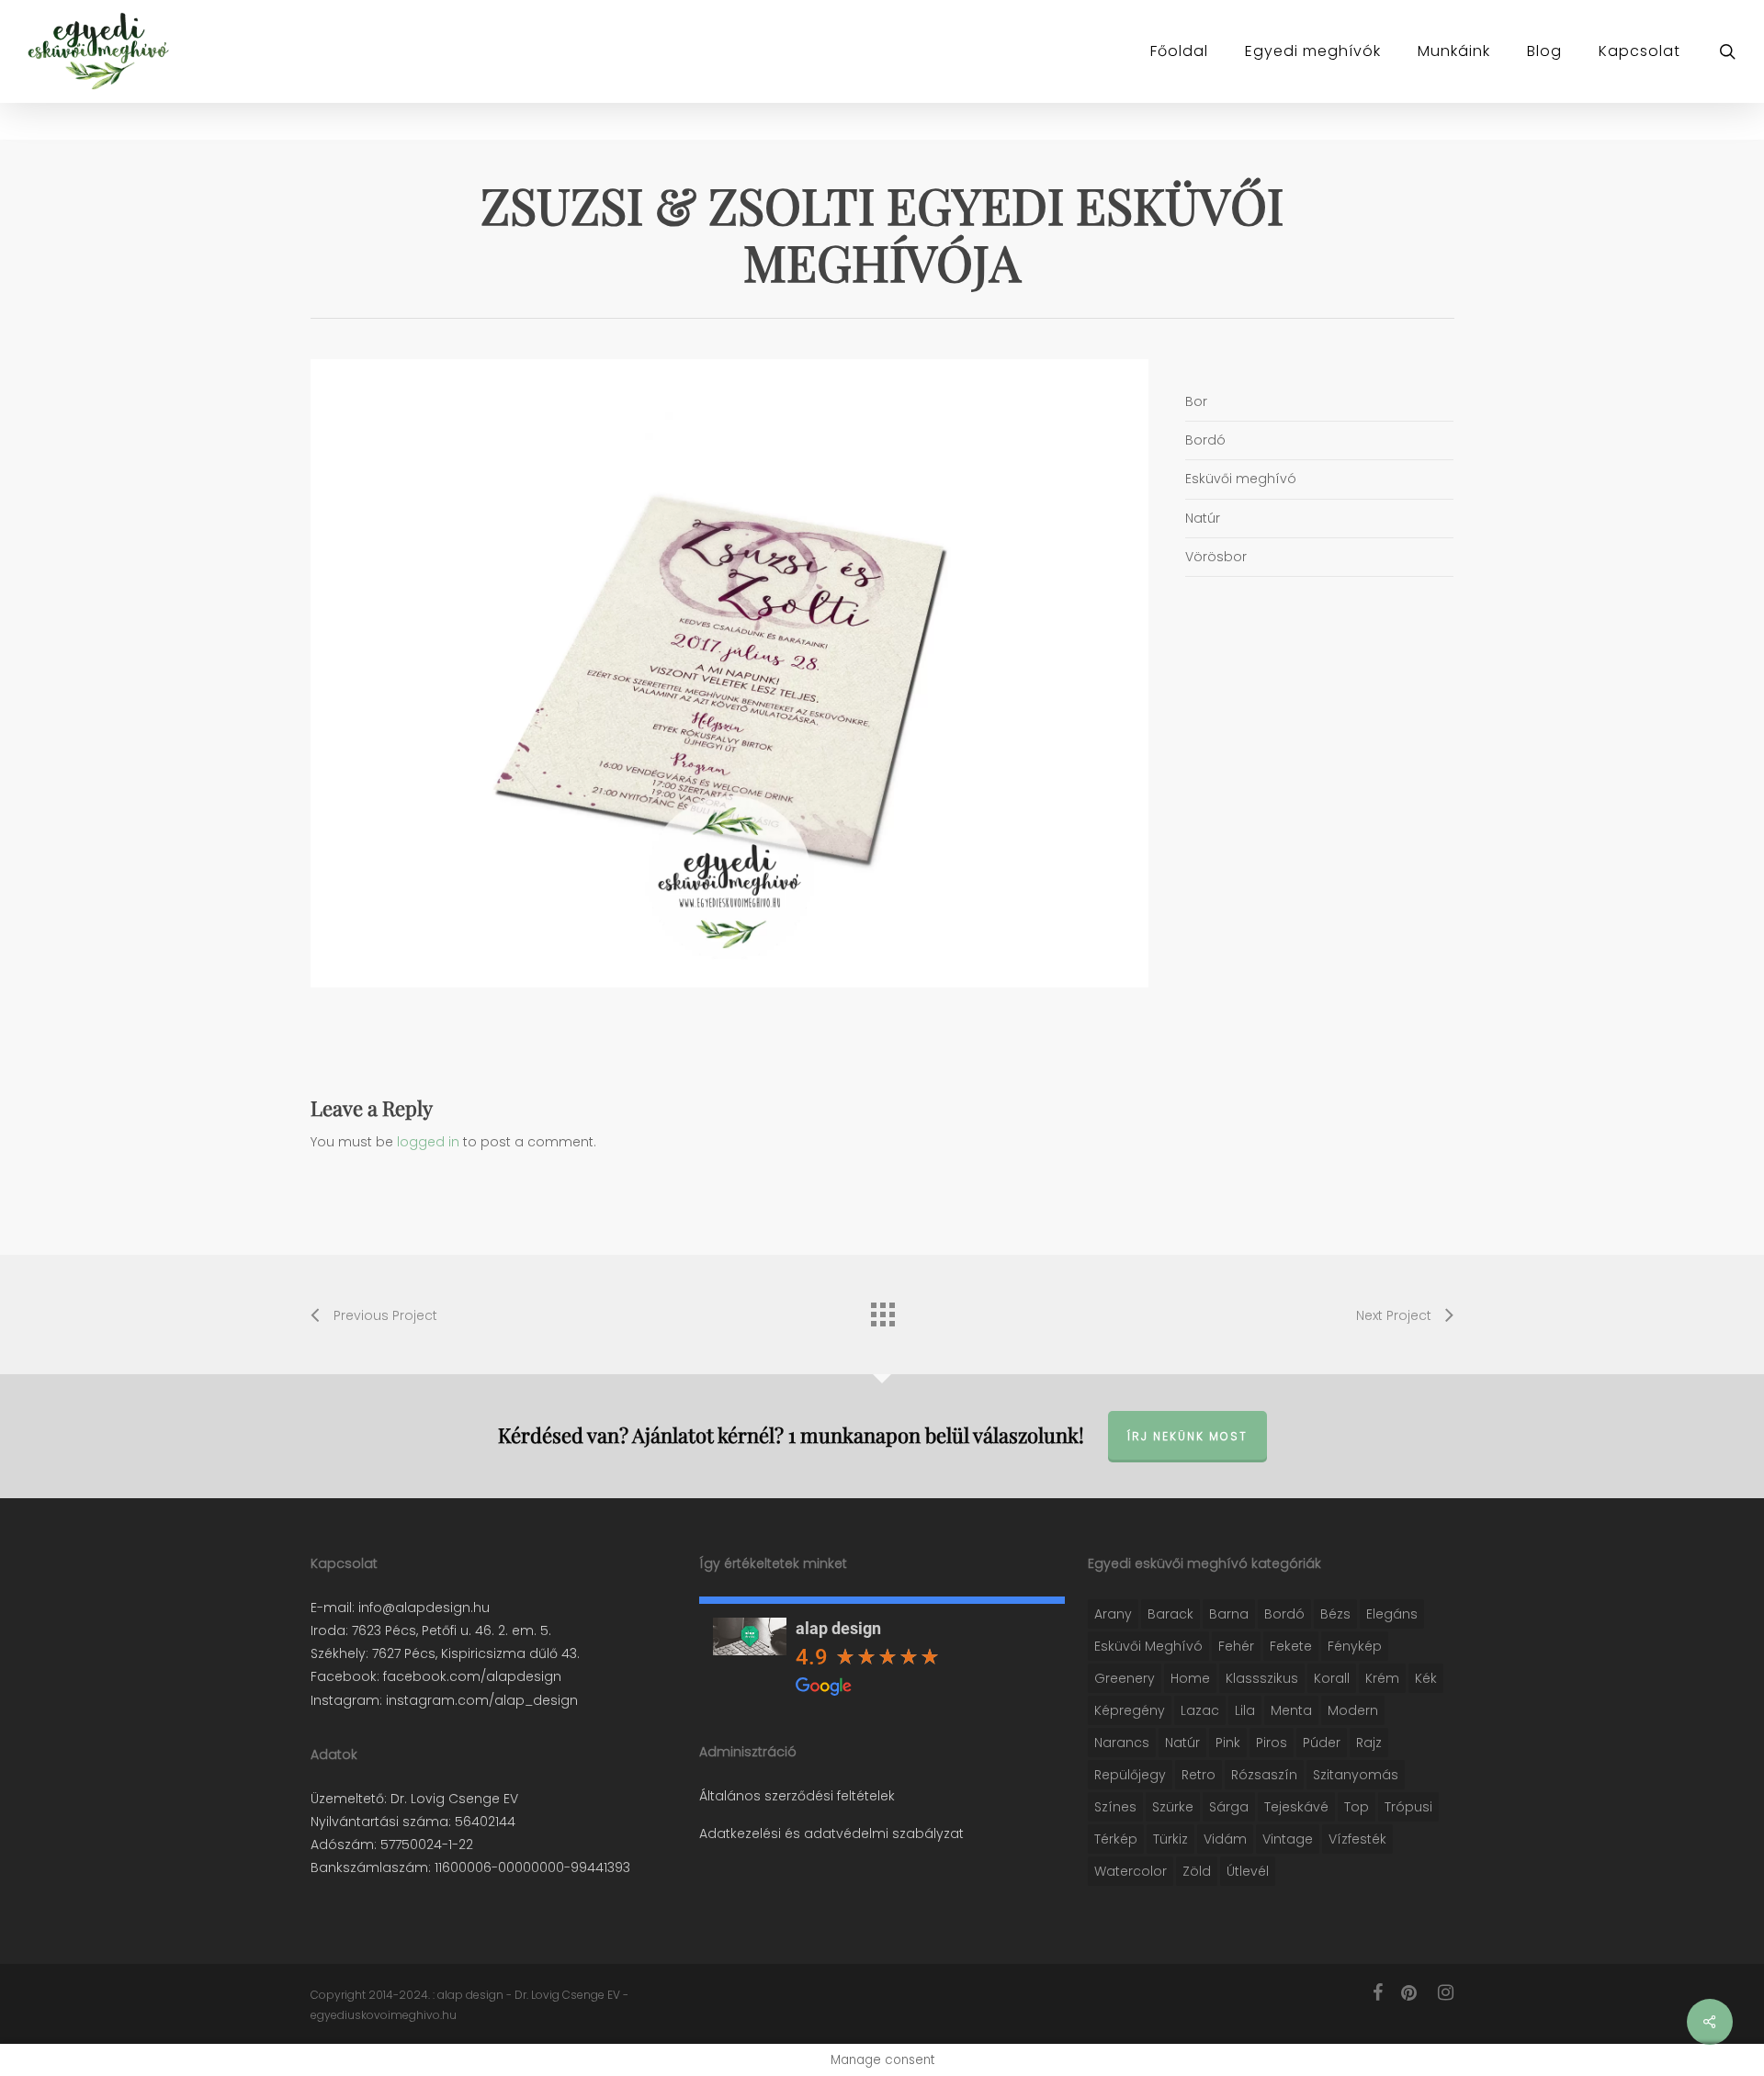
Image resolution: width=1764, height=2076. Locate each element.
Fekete (1291, 1646)
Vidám (1225, 1839)
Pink (1228, 1743)
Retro (1199, 1775)
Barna (1229, 1614)
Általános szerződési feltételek (797, 1796)
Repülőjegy (1130, 1775)
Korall (1332, 1678)
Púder (1322, 1743)
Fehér (1236, 1646)
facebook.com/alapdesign (470, 1676)
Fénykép (1355, 1646)
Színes (1115, 1807)
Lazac (1200, 1710)
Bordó (1284, 1614)
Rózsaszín (1264, 1775)
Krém (1382, 1678)
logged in (428, 1142)
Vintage (1288, 1839)
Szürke (1173, 1807)
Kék (1426, 1678)
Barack (1170, 1614)
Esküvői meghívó (1148, 1646)
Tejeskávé (1296, 1807)
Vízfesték (1357, 1839)
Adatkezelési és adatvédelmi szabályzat (831, 1833)
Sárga (1229, 1807)
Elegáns (1392, 1614)
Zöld (1197, 1871)
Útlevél (1248, 1871)
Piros (1272, 1743)
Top (1357, 1807)
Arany (1113, 1614)
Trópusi (1408, 1807)
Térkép (1116, 1839)
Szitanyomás (1356, 1775)
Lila (1245, 1710)
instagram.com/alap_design (480, 1700)
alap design (838, 1628)
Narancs (1122, 1743)
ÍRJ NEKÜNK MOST (1187, 1436)
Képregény (1130, 1710)
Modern (1353, 1710)
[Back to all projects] (882, 1310)
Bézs (1335, 1614)
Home (1190, 1678)
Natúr (1182, 1743)
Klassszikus (1262, 1678)
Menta (1291, 1710)
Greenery (1125, 1678)
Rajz (1369, 1743)
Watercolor (1131, 1871)
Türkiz (1170, 1839)
